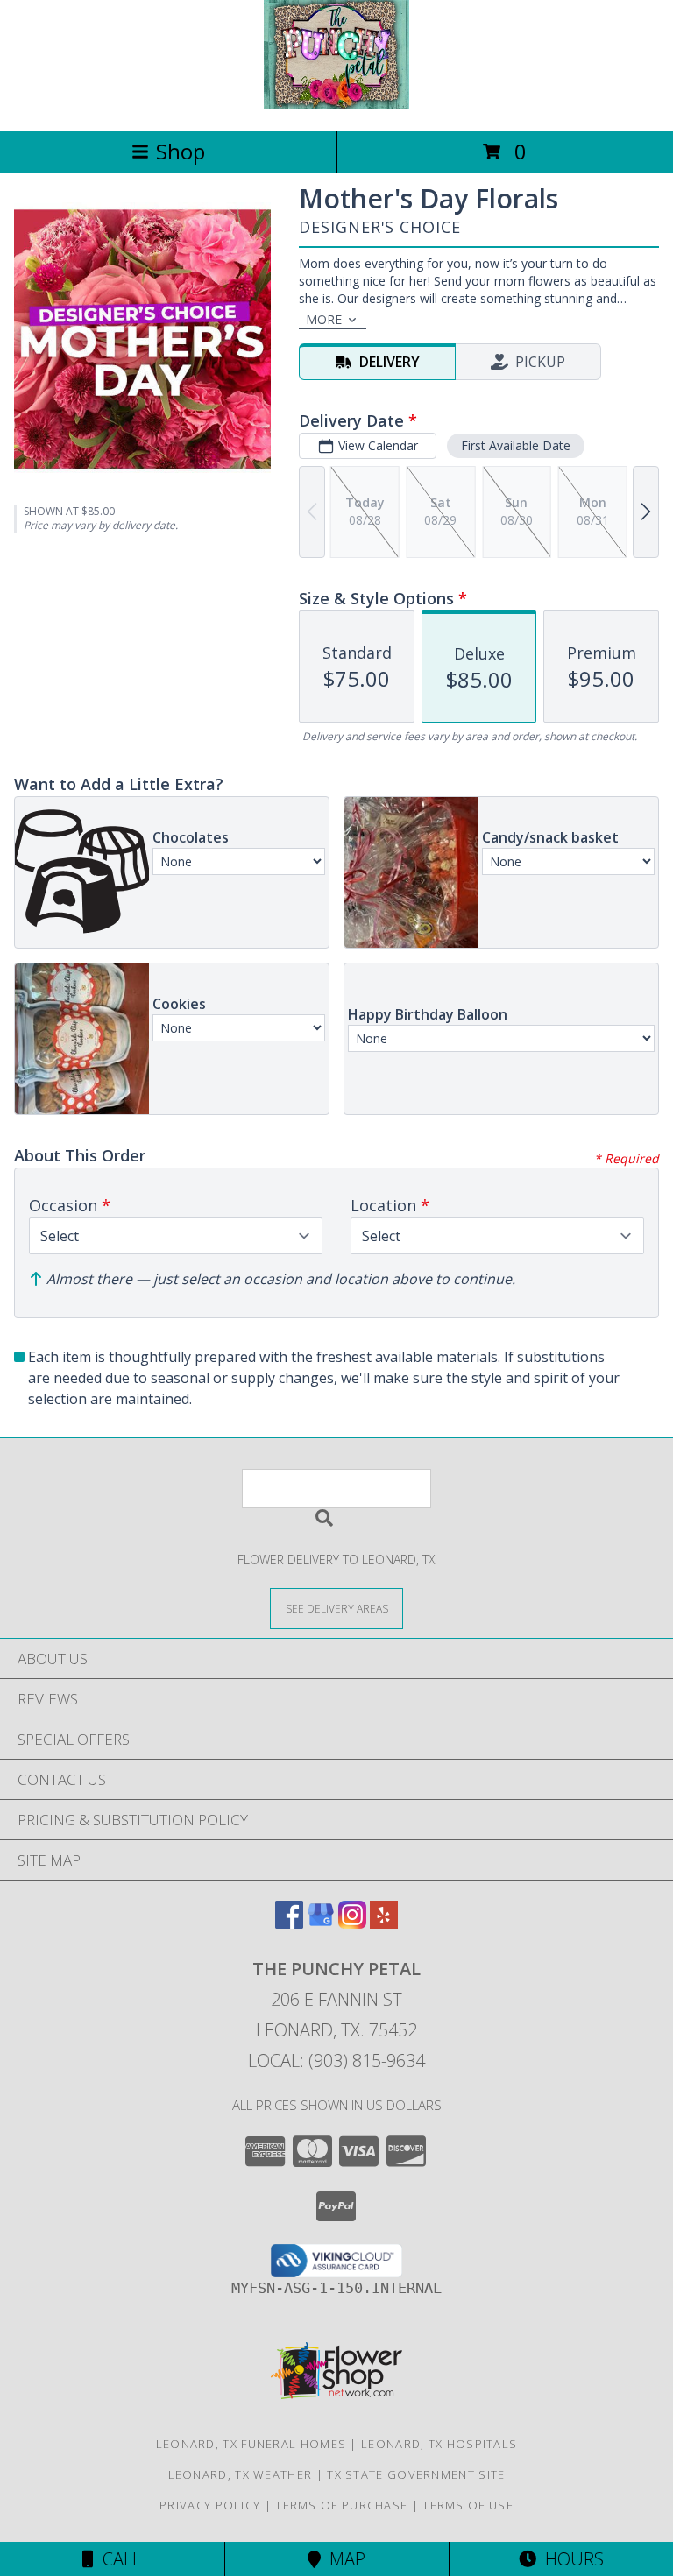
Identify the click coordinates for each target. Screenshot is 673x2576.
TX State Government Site (416, 2474)
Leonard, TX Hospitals (439, 2444)
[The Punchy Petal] (337, 105)
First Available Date (516, 445)
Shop (181, 151)
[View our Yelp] (384, 1923)
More (324, 319)
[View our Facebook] (289, 1923)
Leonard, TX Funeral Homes (251, 2444)
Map (343, 2559)
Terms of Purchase (341, 2505)
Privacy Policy (210, 2505)
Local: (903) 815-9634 (336, 2061)
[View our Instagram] (352, 1923)
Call (117, 2559)
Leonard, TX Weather (241, 2474)
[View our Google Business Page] (321, 1923)
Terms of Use (468, 2505)
